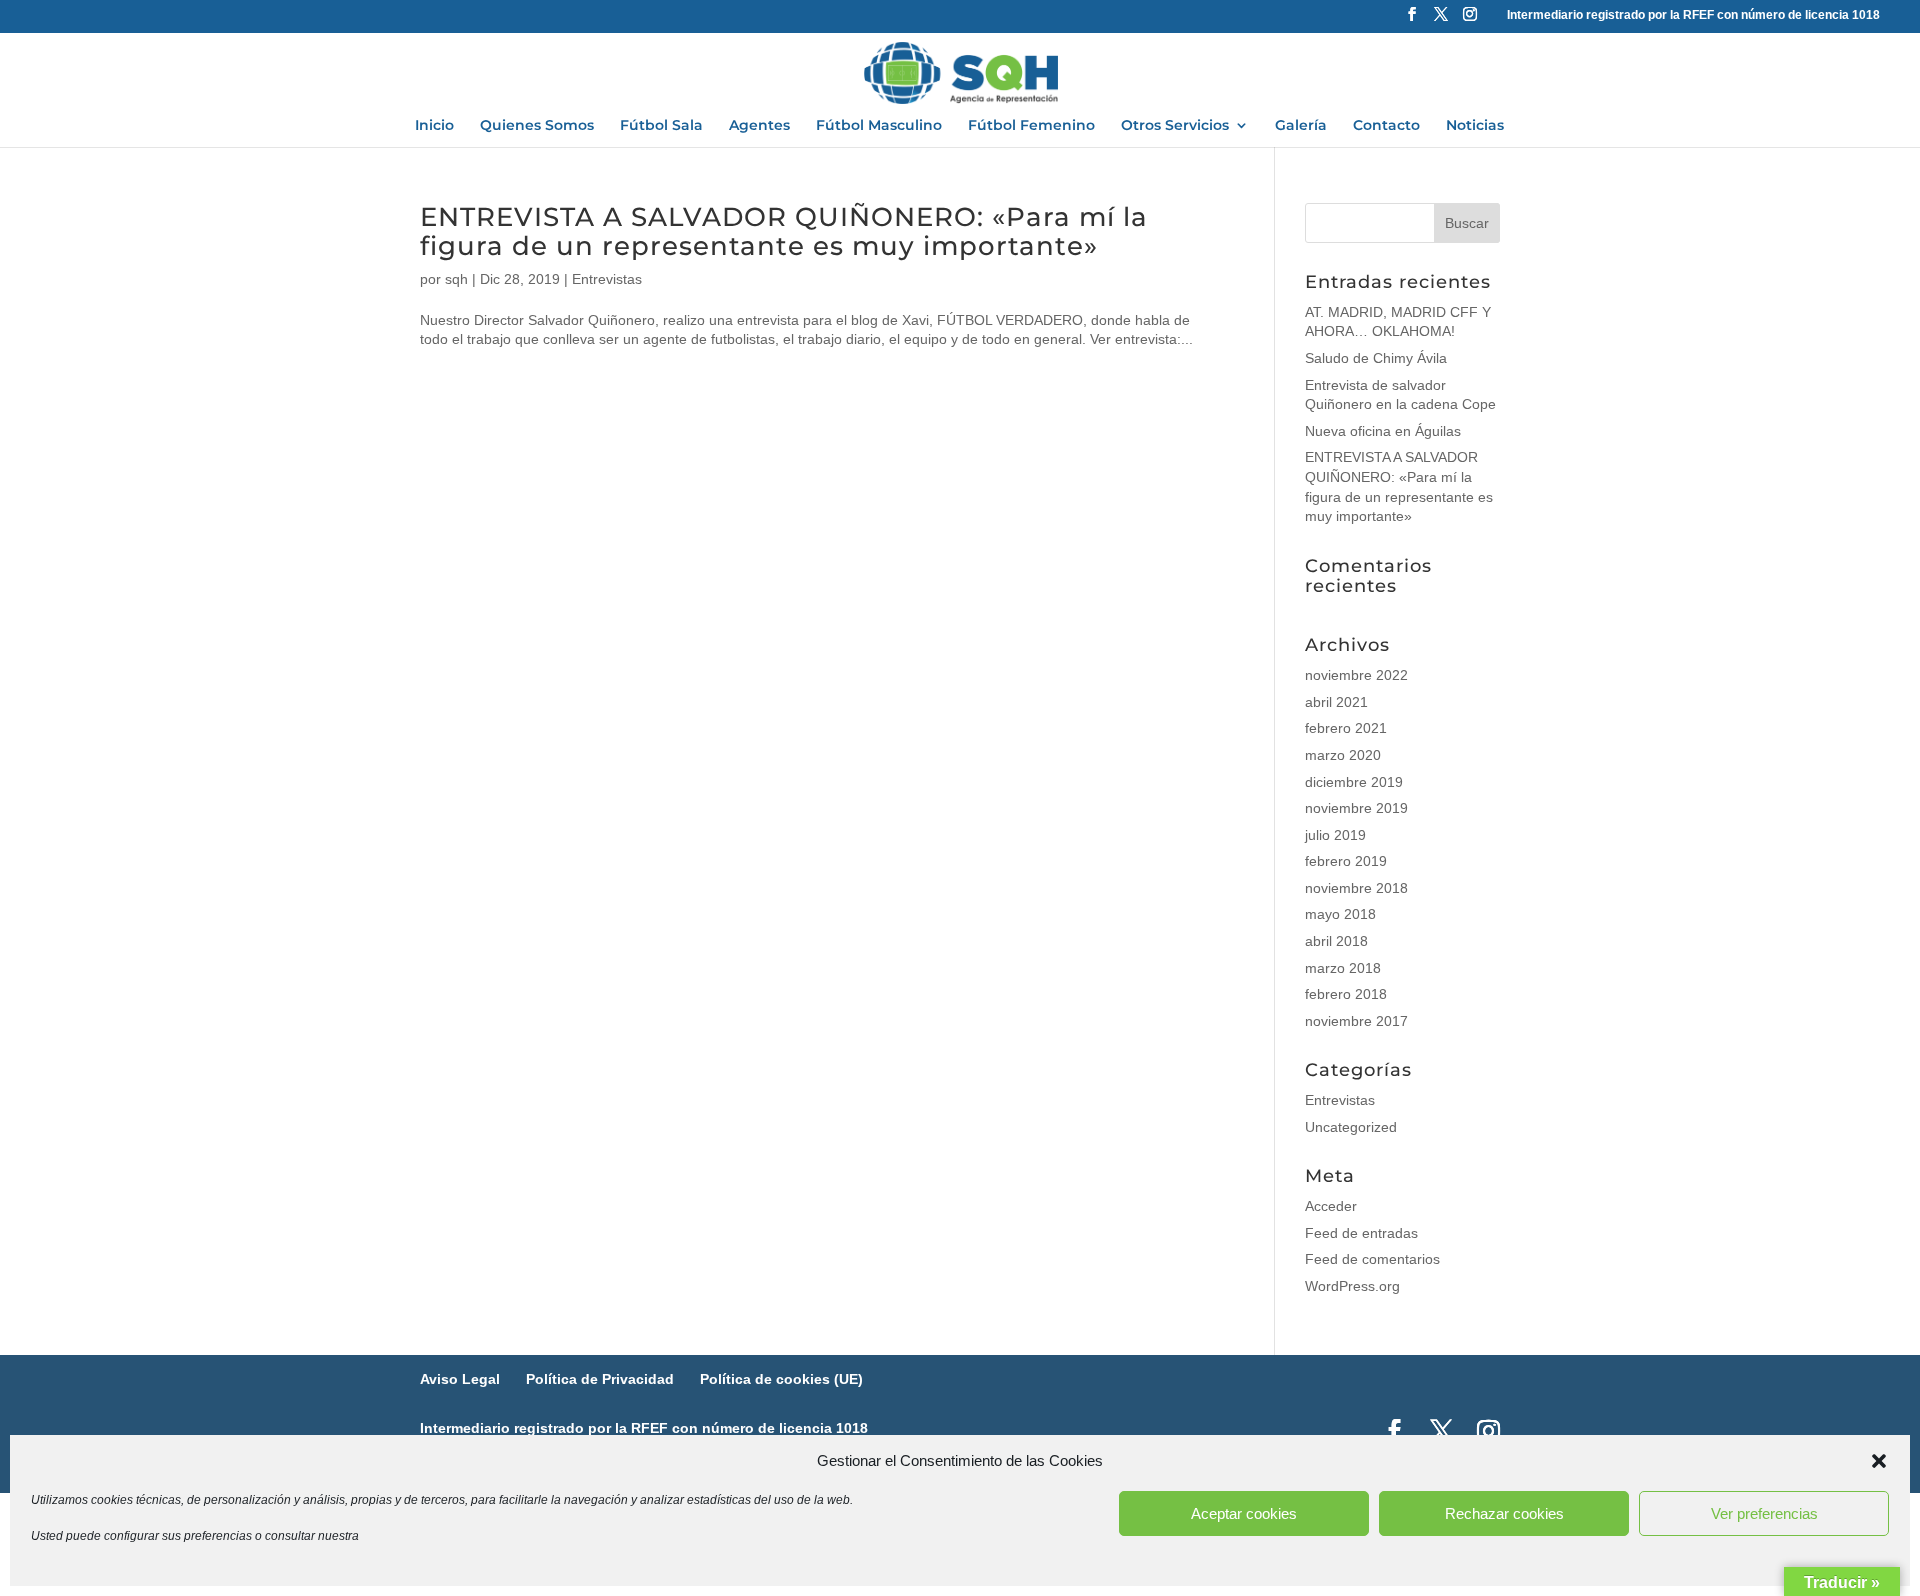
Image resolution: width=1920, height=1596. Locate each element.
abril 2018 (1336, 941)
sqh (456, 279)
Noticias (1475, 126)
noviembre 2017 (1356, 1021)
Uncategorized (1351, 1127)
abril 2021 (1336, 702)
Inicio (434, 126)
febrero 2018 (1346, 994)
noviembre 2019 (1356, 808)
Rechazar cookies (1504, 1513)
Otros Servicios (1175, 126)
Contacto (1386, 126)
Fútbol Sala (661, 126)
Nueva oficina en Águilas (1383, 431)
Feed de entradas (1361, 1233)
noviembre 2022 (1356, 675)
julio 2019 (1335, 835)
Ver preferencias (1764, 1513)
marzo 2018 (1343, 968)
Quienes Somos (537, 126)
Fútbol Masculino (879, 126)
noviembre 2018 (1356, 888)
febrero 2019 (1346, 861)
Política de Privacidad (600, 1379)
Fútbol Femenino (1031, 126)
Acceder (1331, 1206)
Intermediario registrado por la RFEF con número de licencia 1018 (1693, 15)
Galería (1301, 126)
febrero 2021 (1346, 728)
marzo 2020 (1343, 755)
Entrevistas (607, 279)
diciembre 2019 (1354, 782)
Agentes (759, 126)
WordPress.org (1352, 1286)
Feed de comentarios (1372, 1259)
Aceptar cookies (1244, 1513)
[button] (1879, 1461)
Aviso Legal (460, 1379)
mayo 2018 (1340, 914)
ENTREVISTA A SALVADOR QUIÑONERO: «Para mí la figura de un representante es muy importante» (784, 231)
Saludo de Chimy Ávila (1376, 358)
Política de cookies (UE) (781, 1379)
